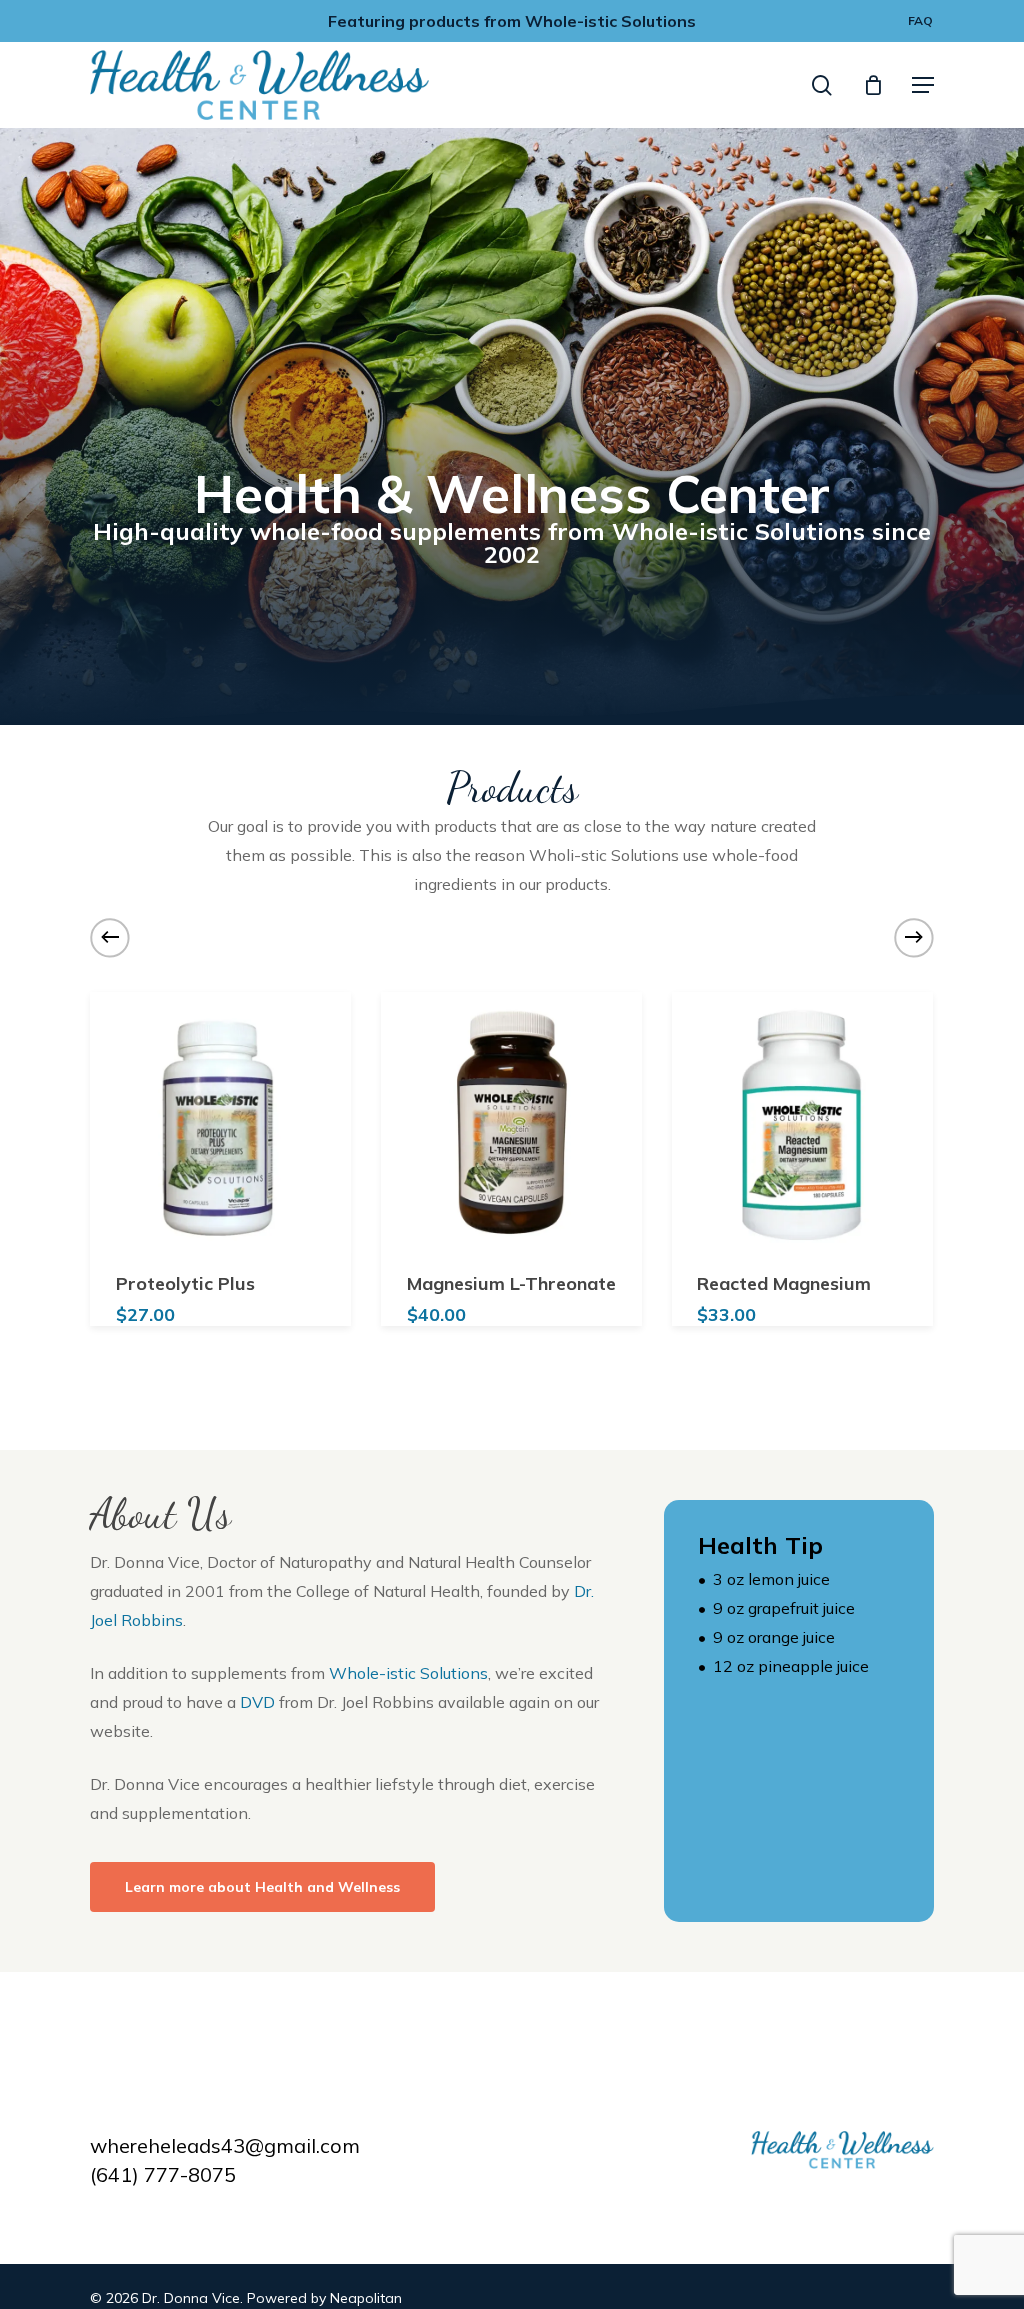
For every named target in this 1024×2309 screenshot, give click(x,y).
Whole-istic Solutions (408, 1673)
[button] (923, 85)
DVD (257, 1702)
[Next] (914, 937)
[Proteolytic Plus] (221, 1122)
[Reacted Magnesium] (802, 1122)
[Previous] (110, 937)
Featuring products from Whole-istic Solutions (512, 21)
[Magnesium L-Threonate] (512, 1122)
